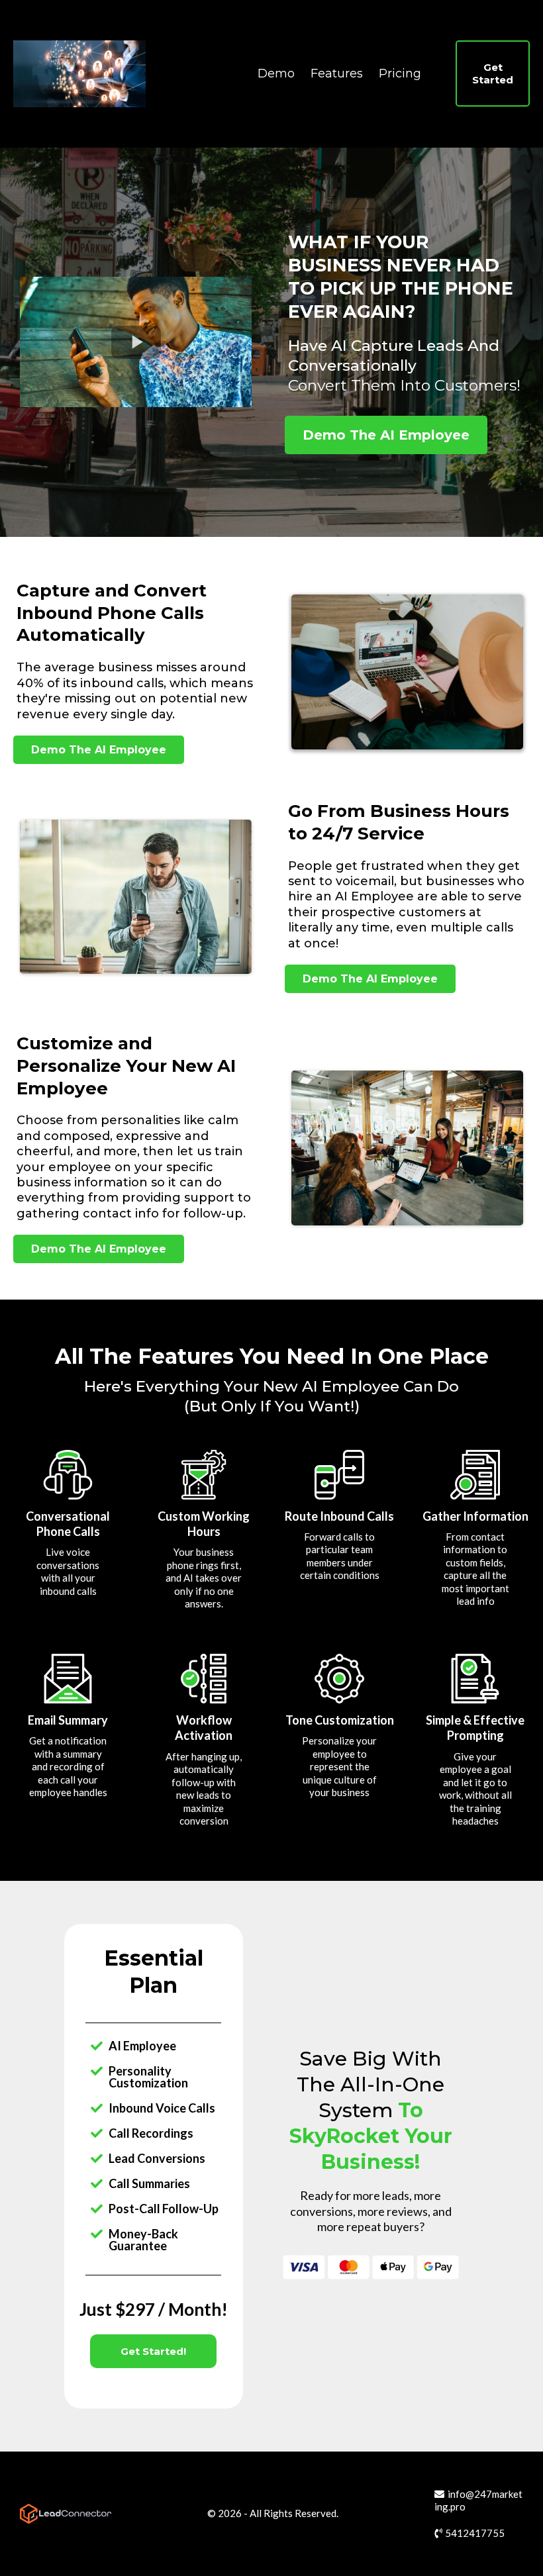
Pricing (400, 73)
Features (337, 73)
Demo (276, 73)
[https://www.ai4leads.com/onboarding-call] (79, 73)
